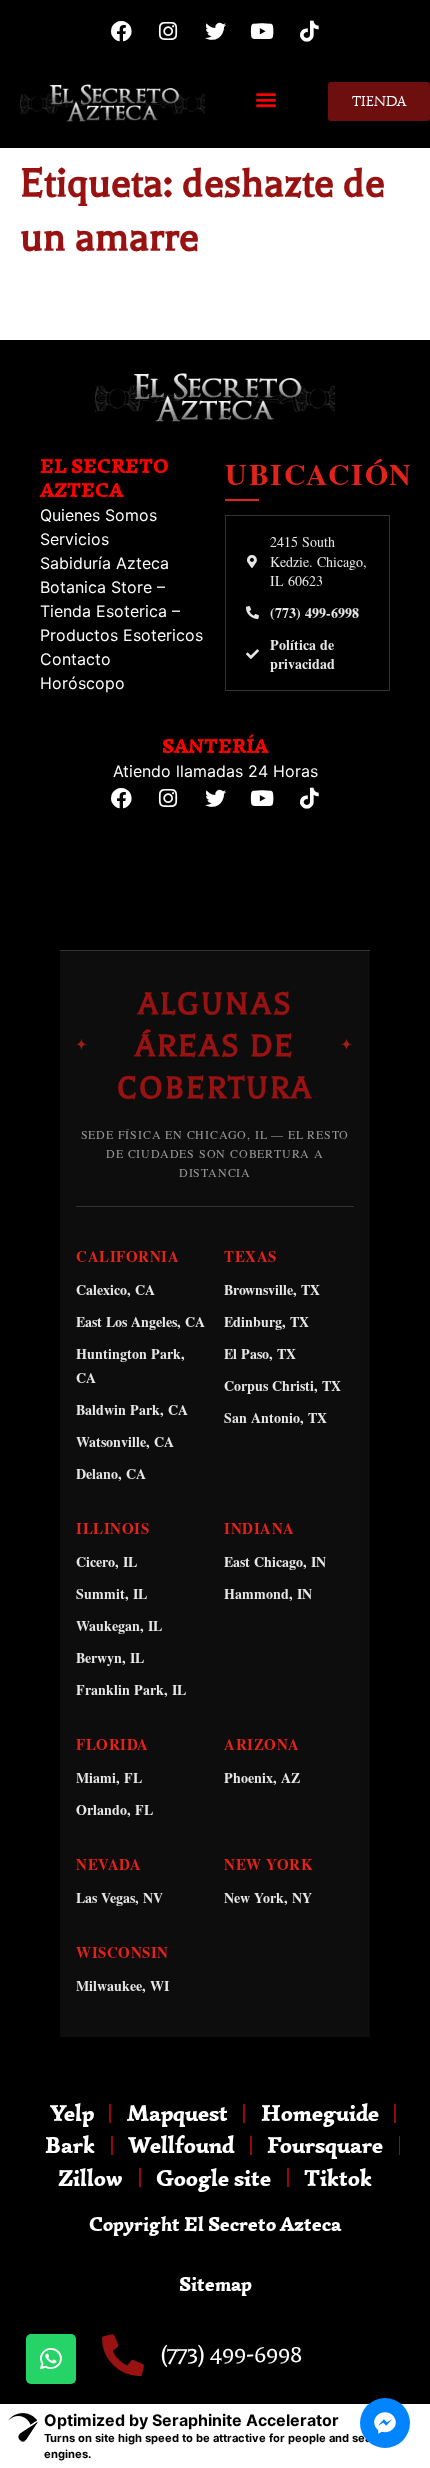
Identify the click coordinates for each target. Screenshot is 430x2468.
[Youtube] (262, 31)
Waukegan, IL (119, 1625)
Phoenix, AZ (262, 1777)
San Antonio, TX (275, 1417)
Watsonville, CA (125, 1441)
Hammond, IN (268, 1593)
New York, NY (268, 1897)
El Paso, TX (260, 1353)
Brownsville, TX (272, 1289)
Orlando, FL (114, 1809)
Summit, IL (111, 1593)
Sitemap (215, 2283)
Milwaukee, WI (122, 1985)
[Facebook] (121, 31)
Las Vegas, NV (119, 1897)
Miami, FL (109, 1777)
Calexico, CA (115, 1289)
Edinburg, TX (266, 1321)
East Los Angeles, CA (140, 1321)
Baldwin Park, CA (132, 1409)
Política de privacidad (302, 654)
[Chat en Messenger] (385, 2423)
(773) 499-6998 (314, 613)
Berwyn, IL (110, 1657)
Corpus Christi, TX (282, 1385)
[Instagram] (168, 31)
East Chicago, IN (275, 1561)
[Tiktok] (309, 31)
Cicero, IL (106, 1561)
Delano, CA (111, 1473)
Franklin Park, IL (131, 1689)
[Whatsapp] (51, 2359)
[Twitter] (215, 31)
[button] (266, 98)
